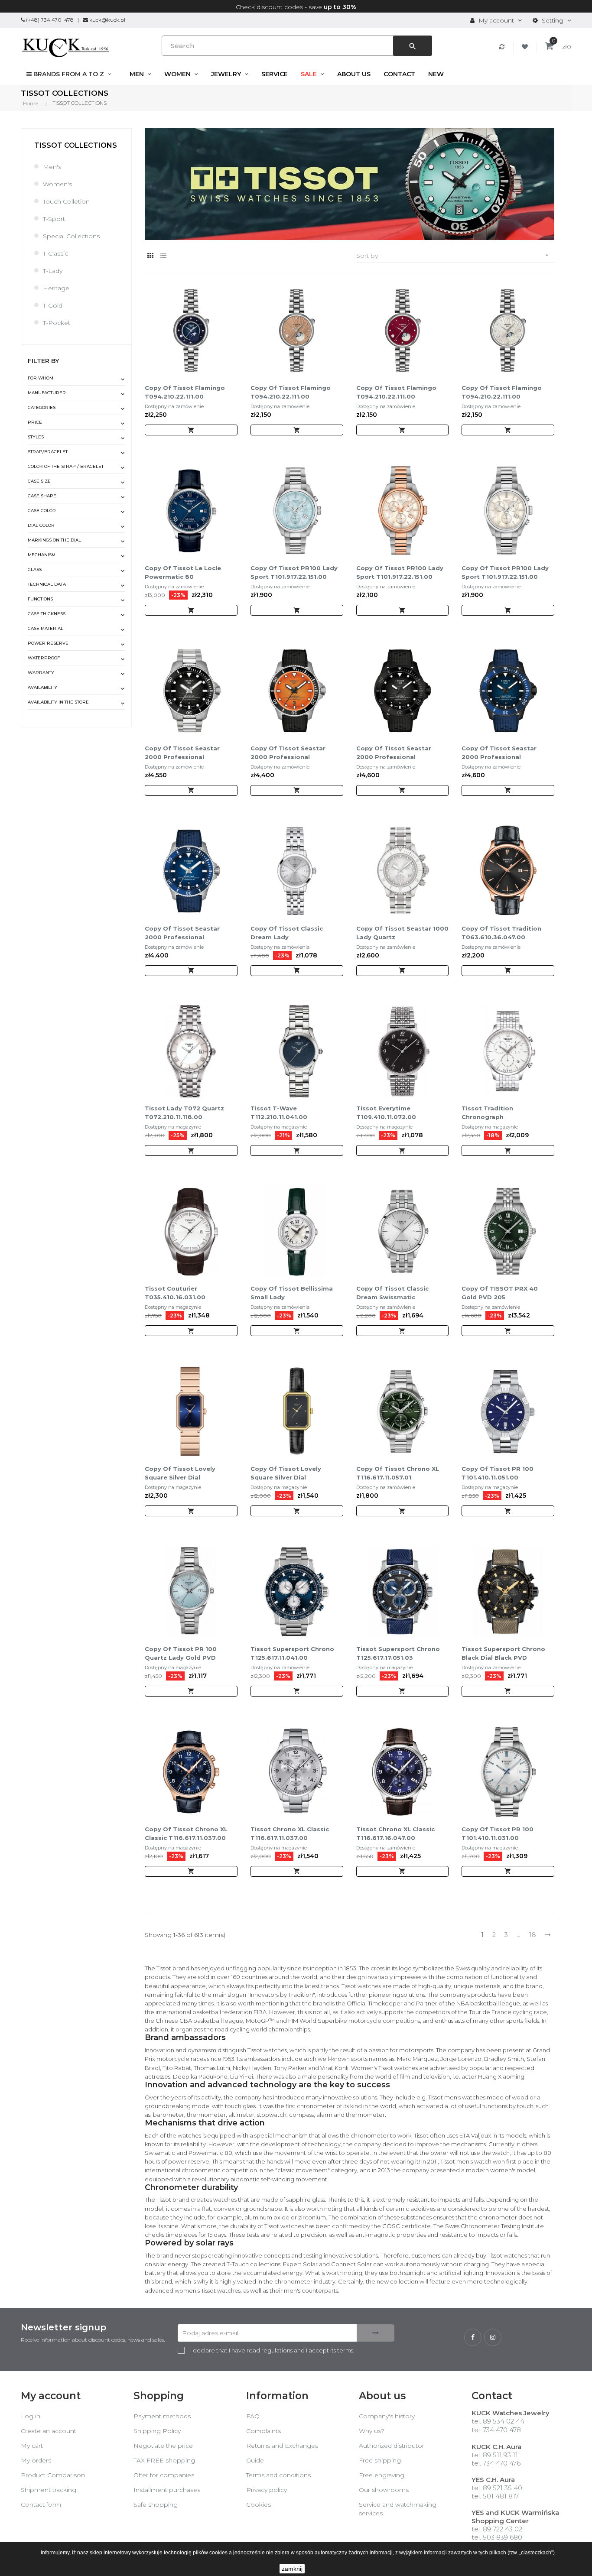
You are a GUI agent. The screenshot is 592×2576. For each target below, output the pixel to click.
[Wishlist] (526, 47)
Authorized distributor (392, 2446)
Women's (57, 184)
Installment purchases (167, 2490)
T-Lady (53, 271)
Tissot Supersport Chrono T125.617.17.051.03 (398, 1653)
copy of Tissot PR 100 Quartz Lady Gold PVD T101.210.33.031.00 (181, 1654)
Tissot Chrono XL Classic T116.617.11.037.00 (290, 1833)
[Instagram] (493, 2337)
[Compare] (503, 47)
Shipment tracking (49, 2490)
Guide (255, 2460)
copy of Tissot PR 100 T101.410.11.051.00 (498, 1473)
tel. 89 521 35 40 (497, 2488)
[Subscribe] (376, 2333)
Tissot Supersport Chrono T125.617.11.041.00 (292, 1653)
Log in (31, 2416)
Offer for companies (164, 2475)
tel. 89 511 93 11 (495, 2455)
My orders (36, 2460)
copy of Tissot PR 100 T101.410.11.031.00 (498, 1833)
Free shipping (380, 2460)
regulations (277, 2350)
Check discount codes (269, 7)
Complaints (263, 2431)
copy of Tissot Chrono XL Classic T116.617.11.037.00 (186, 1833)
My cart (32, 2446)
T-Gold (53, 305)
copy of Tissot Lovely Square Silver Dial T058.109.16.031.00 (180, 1473)
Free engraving (382, 2475)
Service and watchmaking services (398, 2509)
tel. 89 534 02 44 (498, 2421)
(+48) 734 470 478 (50, 20)
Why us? (372, 2431)
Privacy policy (267, 2490)
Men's (52, 167)
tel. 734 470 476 (496, 2463)
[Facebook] (473, 2337)
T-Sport (54, 219)
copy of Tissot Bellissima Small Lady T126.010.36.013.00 (292, 1293)
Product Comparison (53, 2475)
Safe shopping (156, 2505)
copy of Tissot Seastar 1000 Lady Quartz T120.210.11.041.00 (402, 933)
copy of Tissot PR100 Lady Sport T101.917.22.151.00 (294, 572)
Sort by (453, 256)
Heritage (56, 288)
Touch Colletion (66, 201)
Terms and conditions (278, 2475)
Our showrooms (384, 2490)
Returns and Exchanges (282, 2446)
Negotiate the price (163, 2446)
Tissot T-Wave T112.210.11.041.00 (279, 1113)
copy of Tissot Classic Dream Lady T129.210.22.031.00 (287, 933)
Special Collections (71, 236)
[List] (163, 256)
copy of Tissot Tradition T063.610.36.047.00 (501, 933)
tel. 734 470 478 (496, 2430)
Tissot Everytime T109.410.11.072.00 (386, 1113)
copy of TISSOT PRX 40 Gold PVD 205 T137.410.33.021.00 (500, 1293)
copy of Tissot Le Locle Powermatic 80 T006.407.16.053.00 (183, 573)
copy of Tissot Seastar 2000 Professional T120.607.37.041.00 (182, 753)
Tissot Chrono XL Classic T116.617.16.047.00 (395, 1833)
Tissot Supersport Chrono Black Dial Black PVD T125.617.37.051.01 (503, 1654)
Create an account (49, 2431)
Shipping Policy (157, 2431)
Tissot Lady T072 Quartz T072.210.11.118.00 (184, 1113)
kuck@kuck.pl (107, 20)
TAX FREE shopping (164, 2460)
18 (533, 1935)
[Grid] (150, 256)
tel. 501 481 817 (495, 2496)
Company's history (387, 2416)
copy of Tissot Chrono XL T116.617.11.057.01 (398, 1473)
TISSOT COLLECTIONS (76, 145)
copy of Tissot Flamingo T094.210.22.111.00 (185, 392)
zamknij (292, 2569)
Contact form (41, 2505)
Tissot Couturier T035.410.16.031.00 (175, 1293)
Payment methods (162, 2416)
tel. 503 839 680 (497, 2537)
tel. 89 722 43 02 (497, 2529)
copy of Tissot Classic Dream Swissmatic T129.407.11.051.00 (392, 1293)
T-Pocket (57, 323)
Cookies (259, 2505)
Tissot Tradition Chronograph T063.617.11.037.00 (491, 1113)
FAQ (253, 2416)
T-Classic (55, 253)
